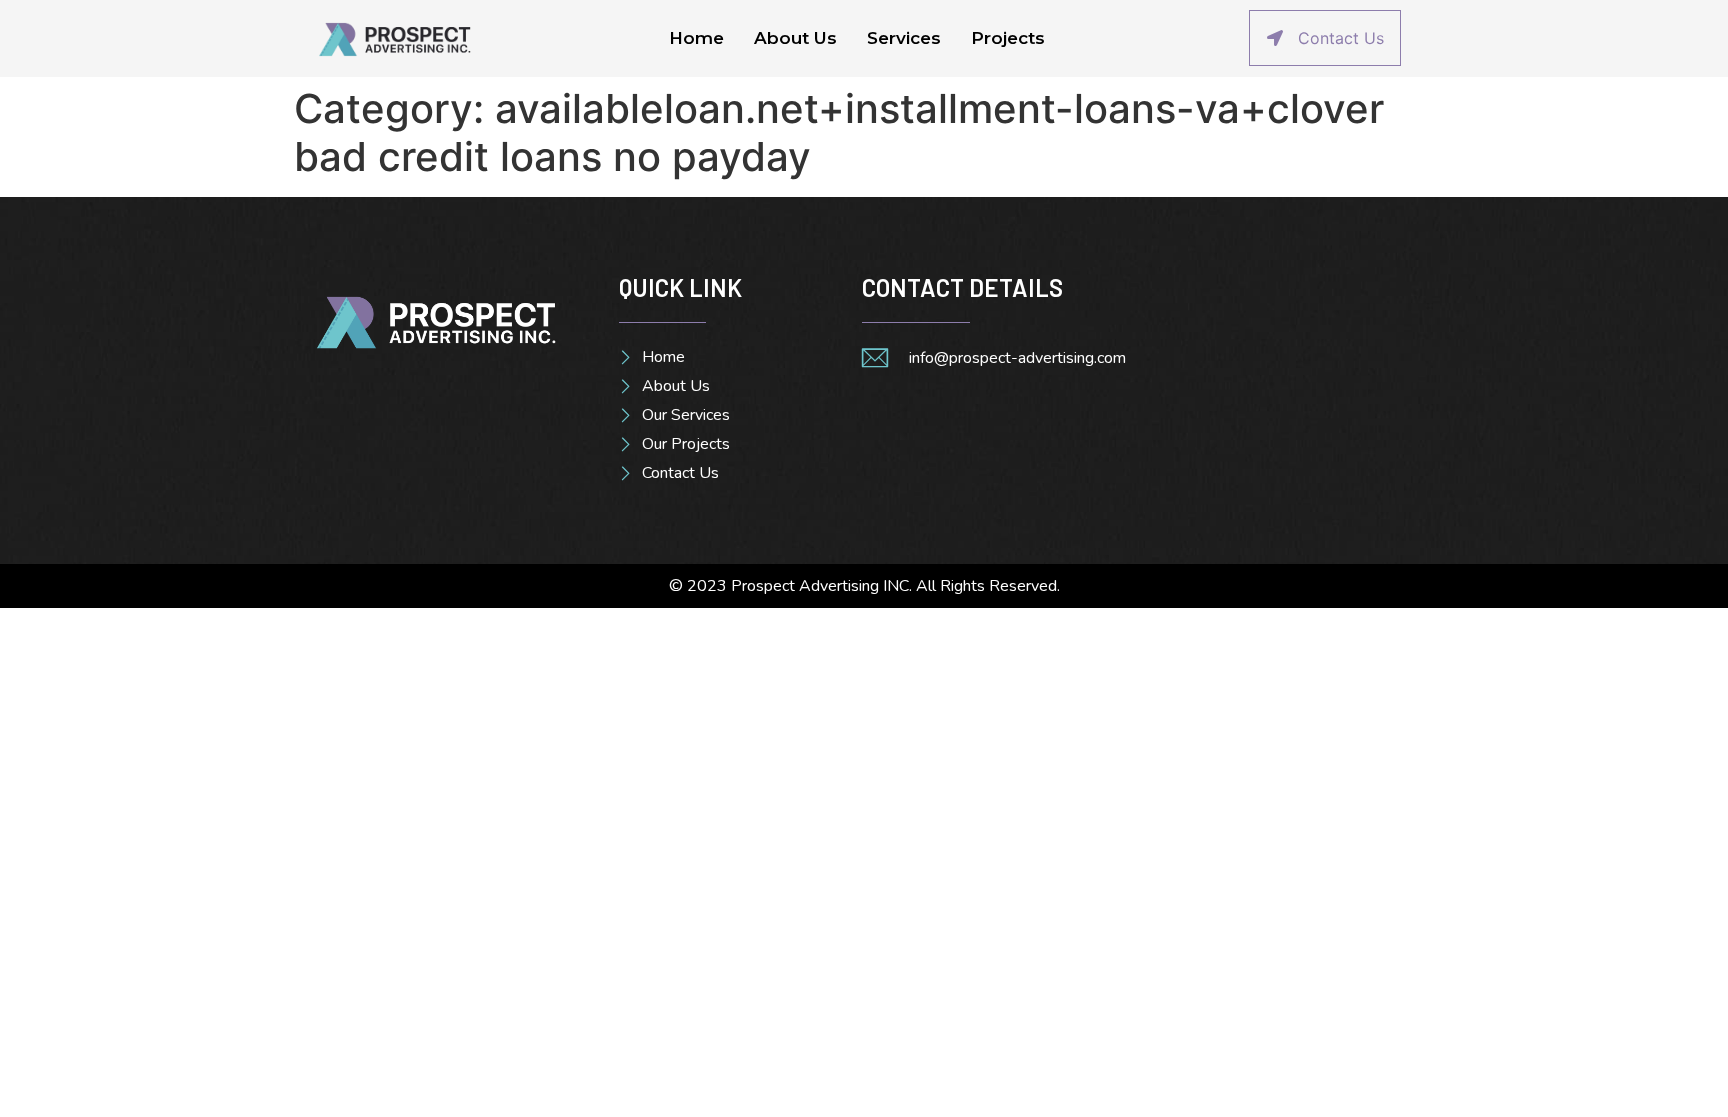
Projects (1008, 38)
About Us (795, 38)
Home (696, 38)
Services (904, 38)
